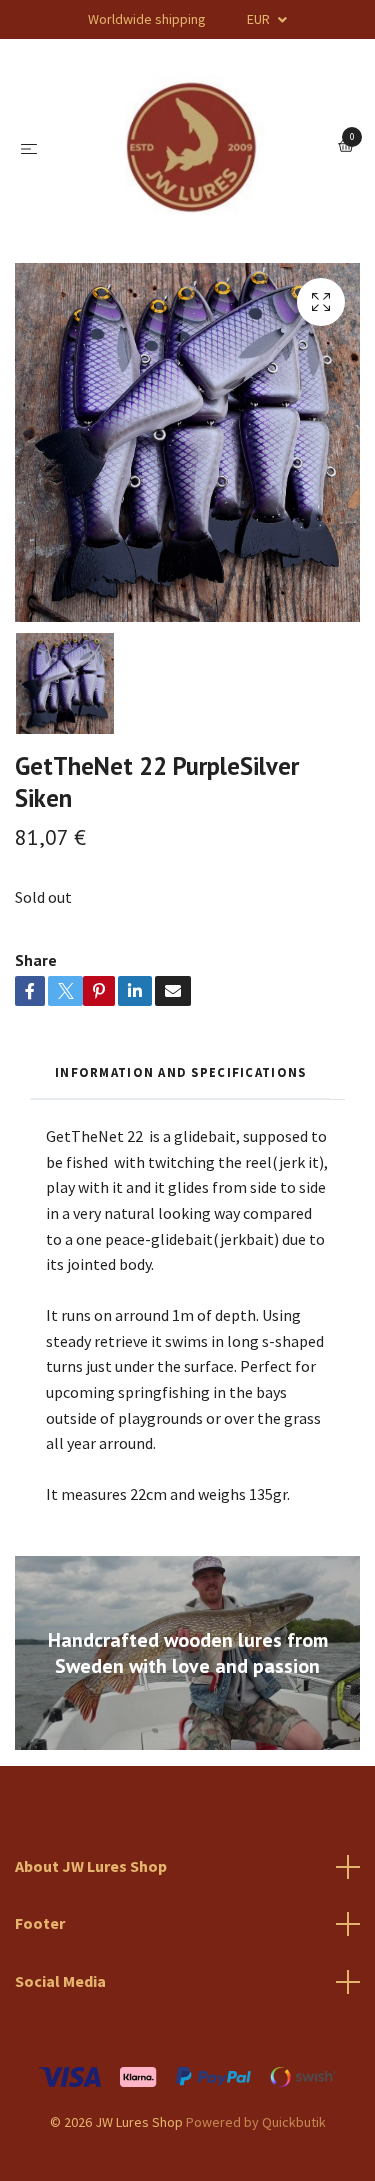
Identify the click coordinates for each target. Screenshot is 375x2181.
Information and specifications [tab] (180, 1072)
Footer (40, 1923)
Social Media (60, 1981)
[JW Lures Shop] (192, 147)
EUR (260, 19)
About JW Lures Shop (91, 1866)
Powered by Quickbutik (256, 2122)
